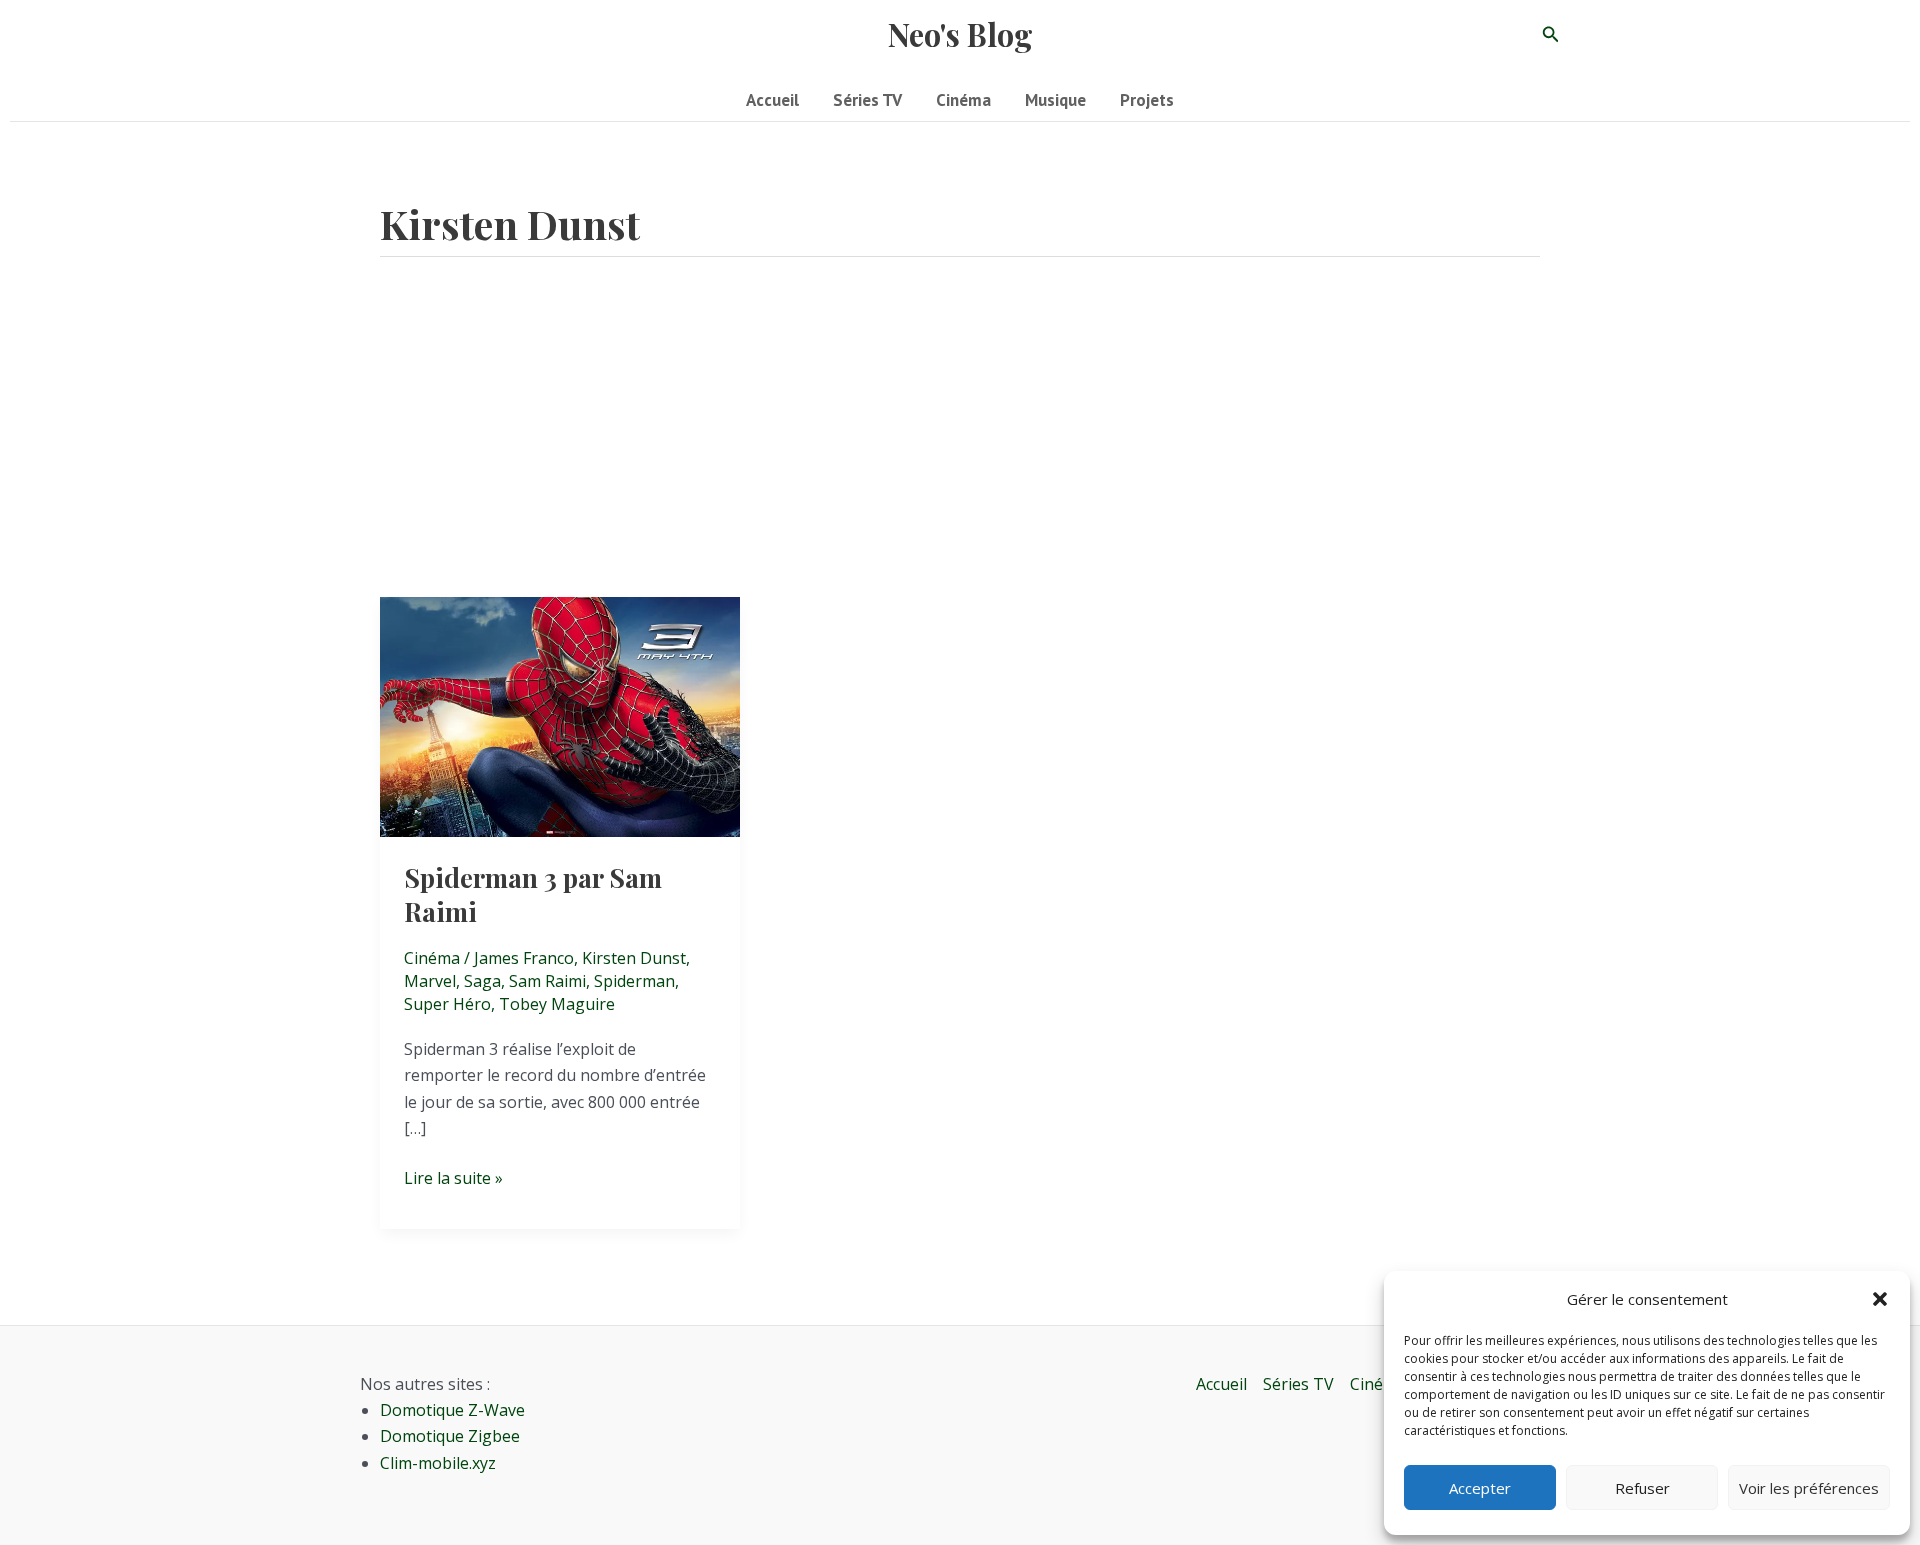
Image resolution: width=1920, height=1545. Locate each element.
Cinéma (432, 958)
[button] (1880, 1299)
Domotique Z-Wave (452, 1410)
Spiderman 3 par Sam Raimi (533, 894)
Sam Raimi (547, 981)
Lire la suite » (453, 1178)
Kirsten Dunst (634, 958)
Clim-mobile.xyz (438, 1463)
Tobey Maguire (557, 1004)
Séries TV (1298, 1384)
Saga (482, 981)
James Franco (524, 958)
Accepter (1480, 1488)
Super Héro (447, 1004)
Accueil (1221, 1384)
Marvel (430, 981)
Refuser (1642, 1488)
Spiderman (634, 981)
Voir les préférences (1809, 1488)
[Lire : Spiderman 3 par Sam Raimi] (560, 716)
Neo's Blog (960, 34)
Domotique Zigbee (450, 1436)
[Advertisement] (960, 447)
